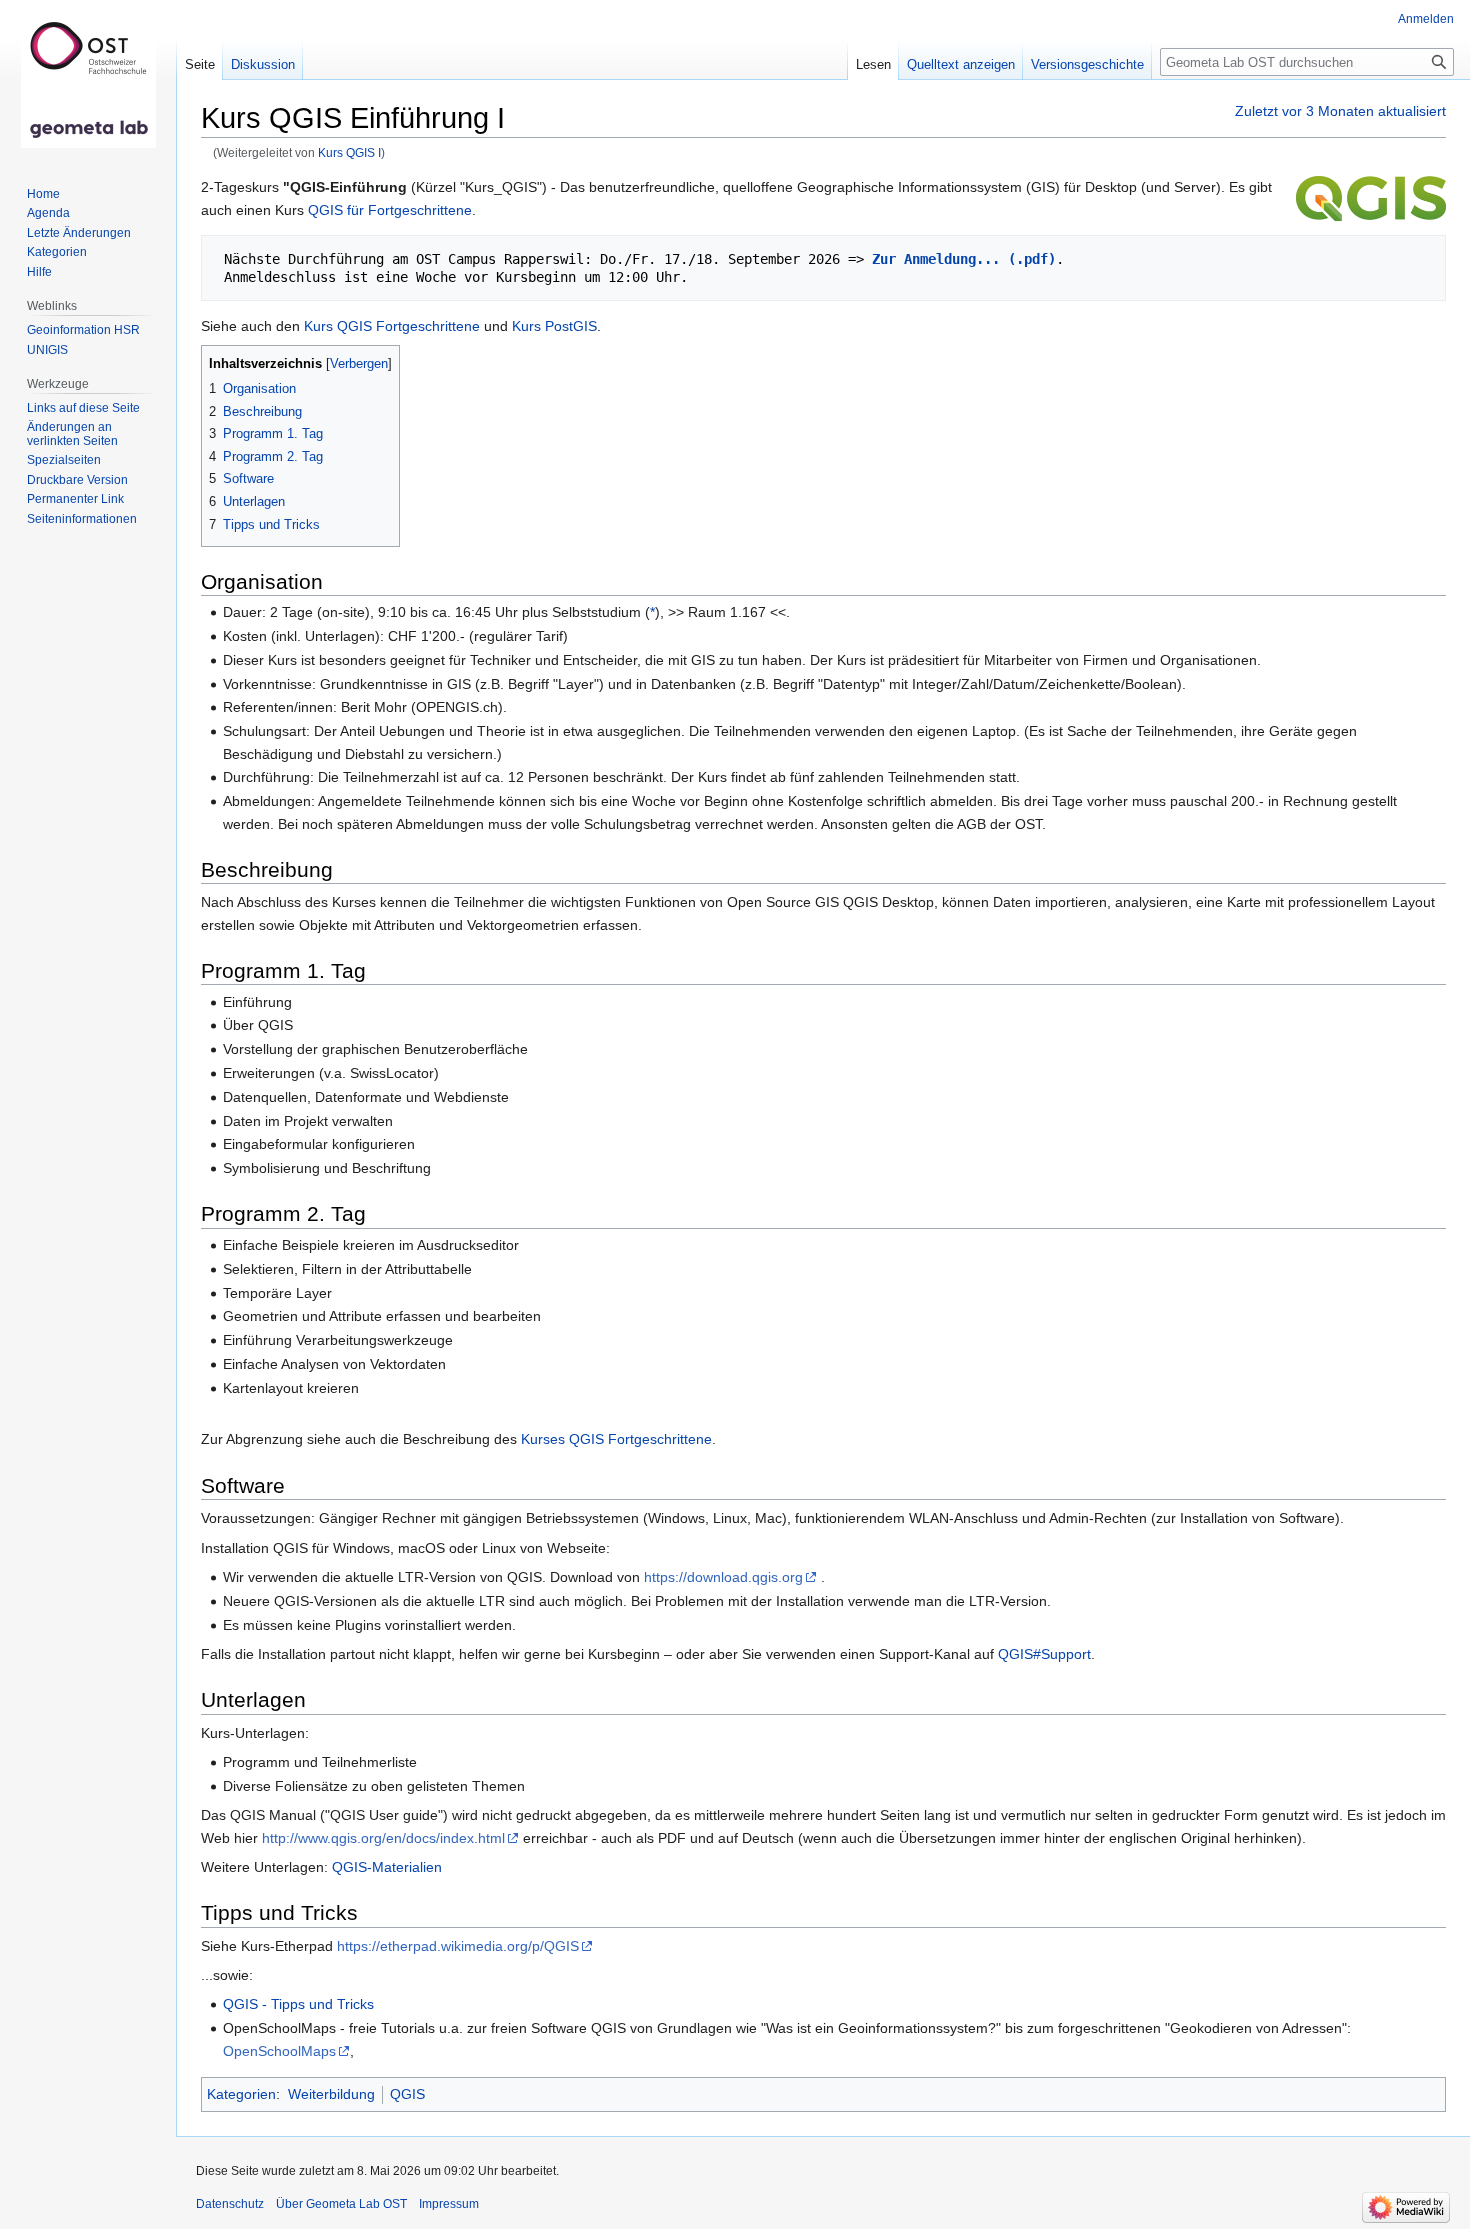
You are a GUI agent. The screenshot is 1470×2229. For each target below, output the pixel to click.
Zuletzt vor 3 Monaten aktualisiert (1340, 111)
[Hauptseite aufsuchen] (88, 80)
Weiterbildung (331, 2094)
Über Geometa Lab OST (341, 2204)
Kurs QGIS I (349, 152)
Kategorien (241, 2094)
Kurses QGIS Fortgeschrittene (616, 1439)
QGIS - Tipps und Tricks (298, 2004)
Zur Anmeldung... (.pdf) (964, 259)
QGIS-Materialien (387, 1867)
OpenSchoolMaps (279, 2051)
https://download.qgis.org (723, 1577)
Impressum (449, 2204)
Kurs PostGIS (554, 326)
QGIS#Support (1044, 1654)
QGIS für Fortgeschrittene (390, 210)
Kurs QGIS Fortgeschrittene (392, 326)
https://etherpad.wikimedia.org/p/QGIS (458, 1946)
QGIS (407, 2094)
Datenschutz (230, 2204)
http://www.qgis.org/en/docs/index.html (383, 1838)
